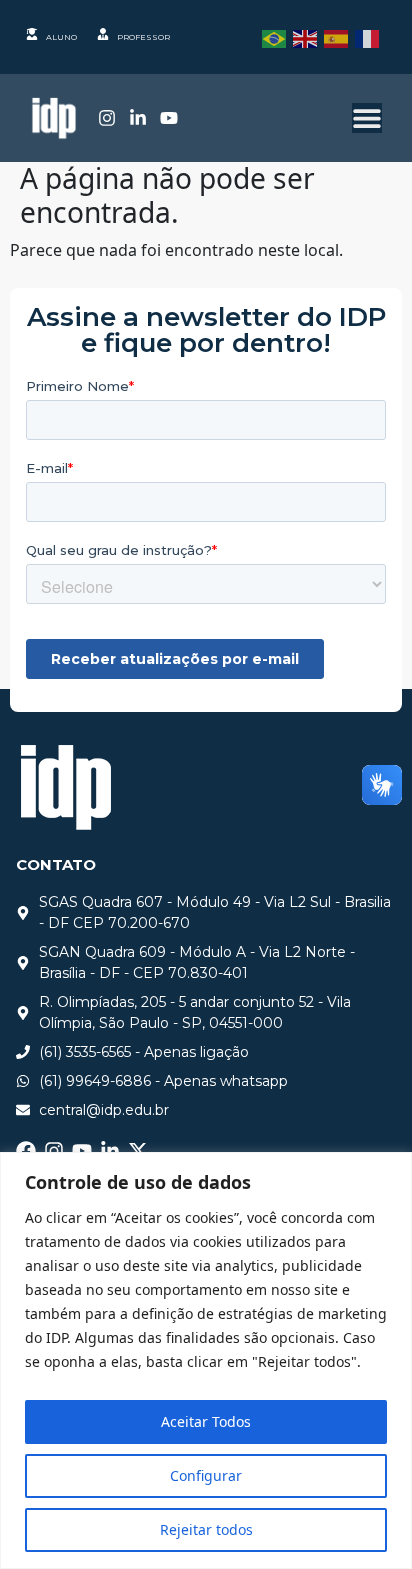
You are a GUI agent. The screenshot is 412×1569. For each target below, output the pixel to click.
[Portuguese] (277, 37)
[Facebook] (26, 1151)
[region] (206, 1360)
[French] (370, 37)
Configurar (206, 1475)
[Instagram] (107, 118)
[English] (308, 37)
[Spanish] (339, 37)
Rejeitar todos (206, 1529)
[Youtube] (169, 118)
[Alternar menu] (367, 118)
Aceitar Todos (206, 1421)
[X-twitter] (138, 1151)
